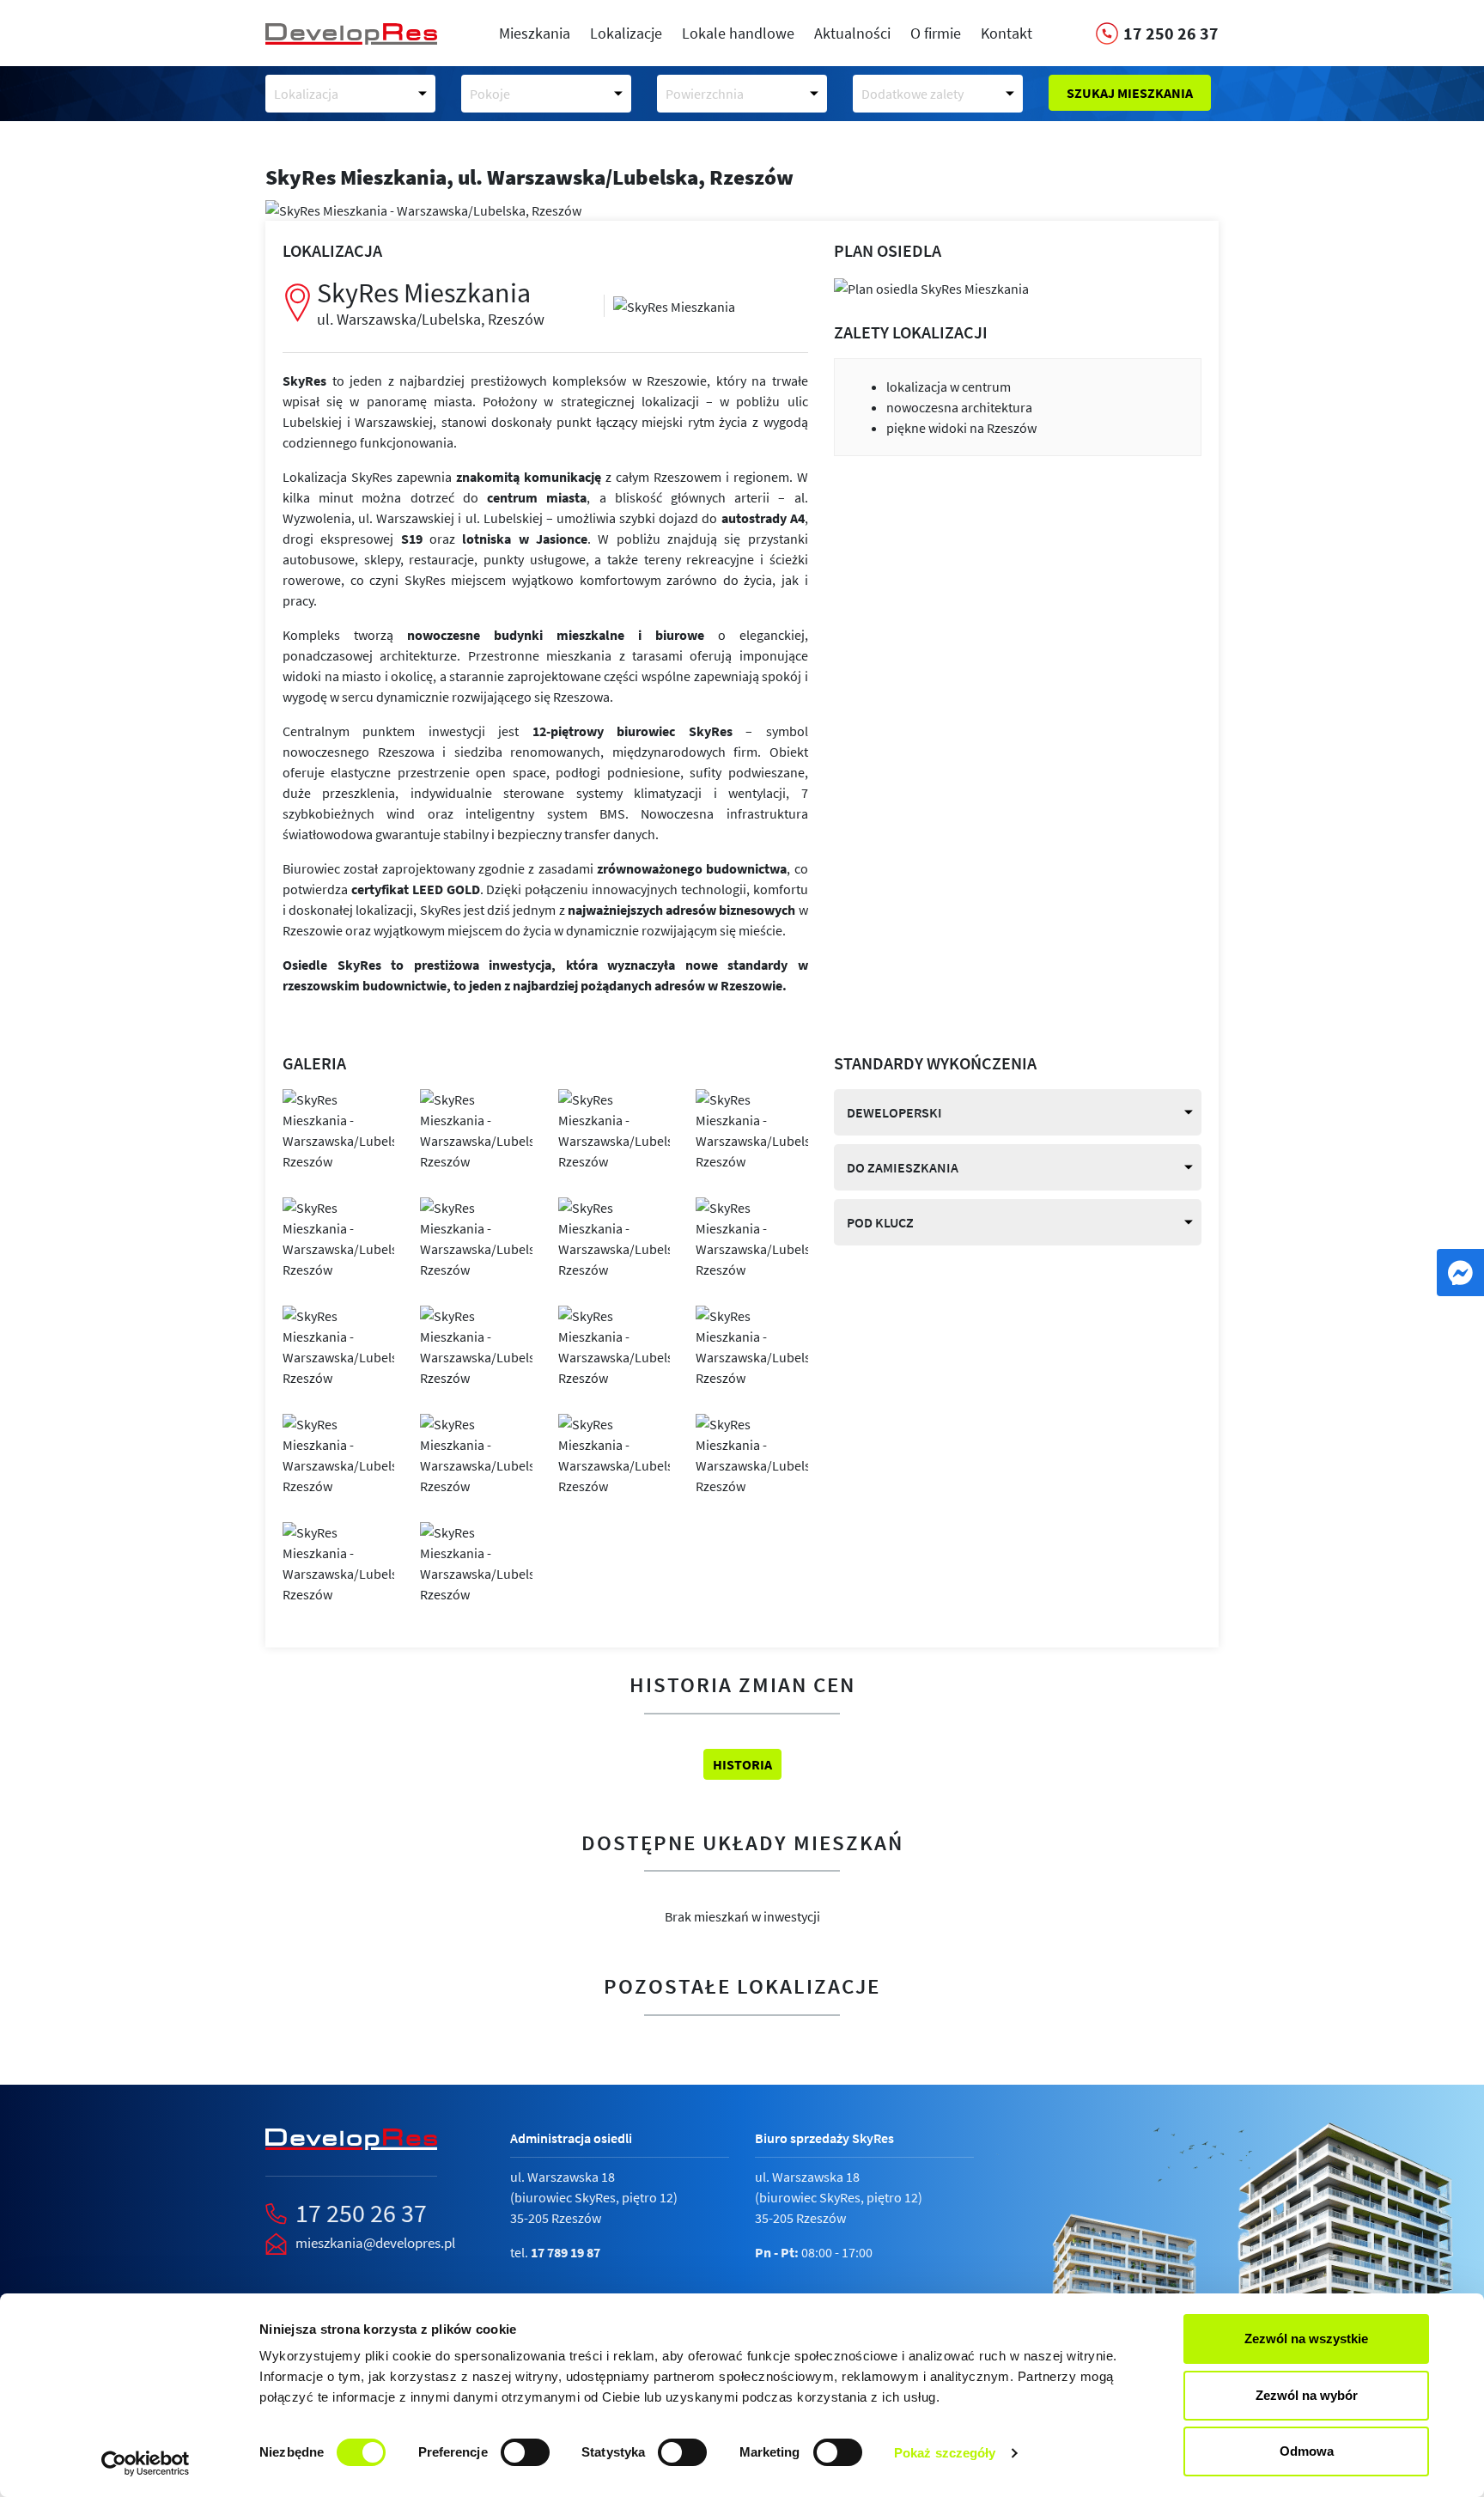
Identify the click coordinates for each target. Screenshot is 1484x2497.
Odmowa (1307, 2451)
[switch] (525, 2452)
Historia (742, 1764)
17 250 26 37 (361, 2213)
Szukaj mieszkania (1130, 93)
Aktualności (852, 33)
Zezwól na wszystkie (1306, 2339)
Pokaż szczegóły (945, 2453)
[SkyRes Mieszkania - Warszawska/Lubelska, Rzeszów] (674, 305)
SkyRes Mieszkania (431, 302)
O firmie (936, 33)
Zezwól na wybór (1307, 2395)
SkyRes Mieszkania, (529, 177)
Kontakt (1007, 33)
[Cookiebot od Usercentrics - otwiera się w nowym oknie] (146, 2464)
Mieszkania (535, 33)
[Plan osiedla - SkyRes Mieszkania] (931, 287)
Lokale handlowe (738, 33)
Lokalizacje (626, 33)
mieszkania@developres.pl (375, 2243)
